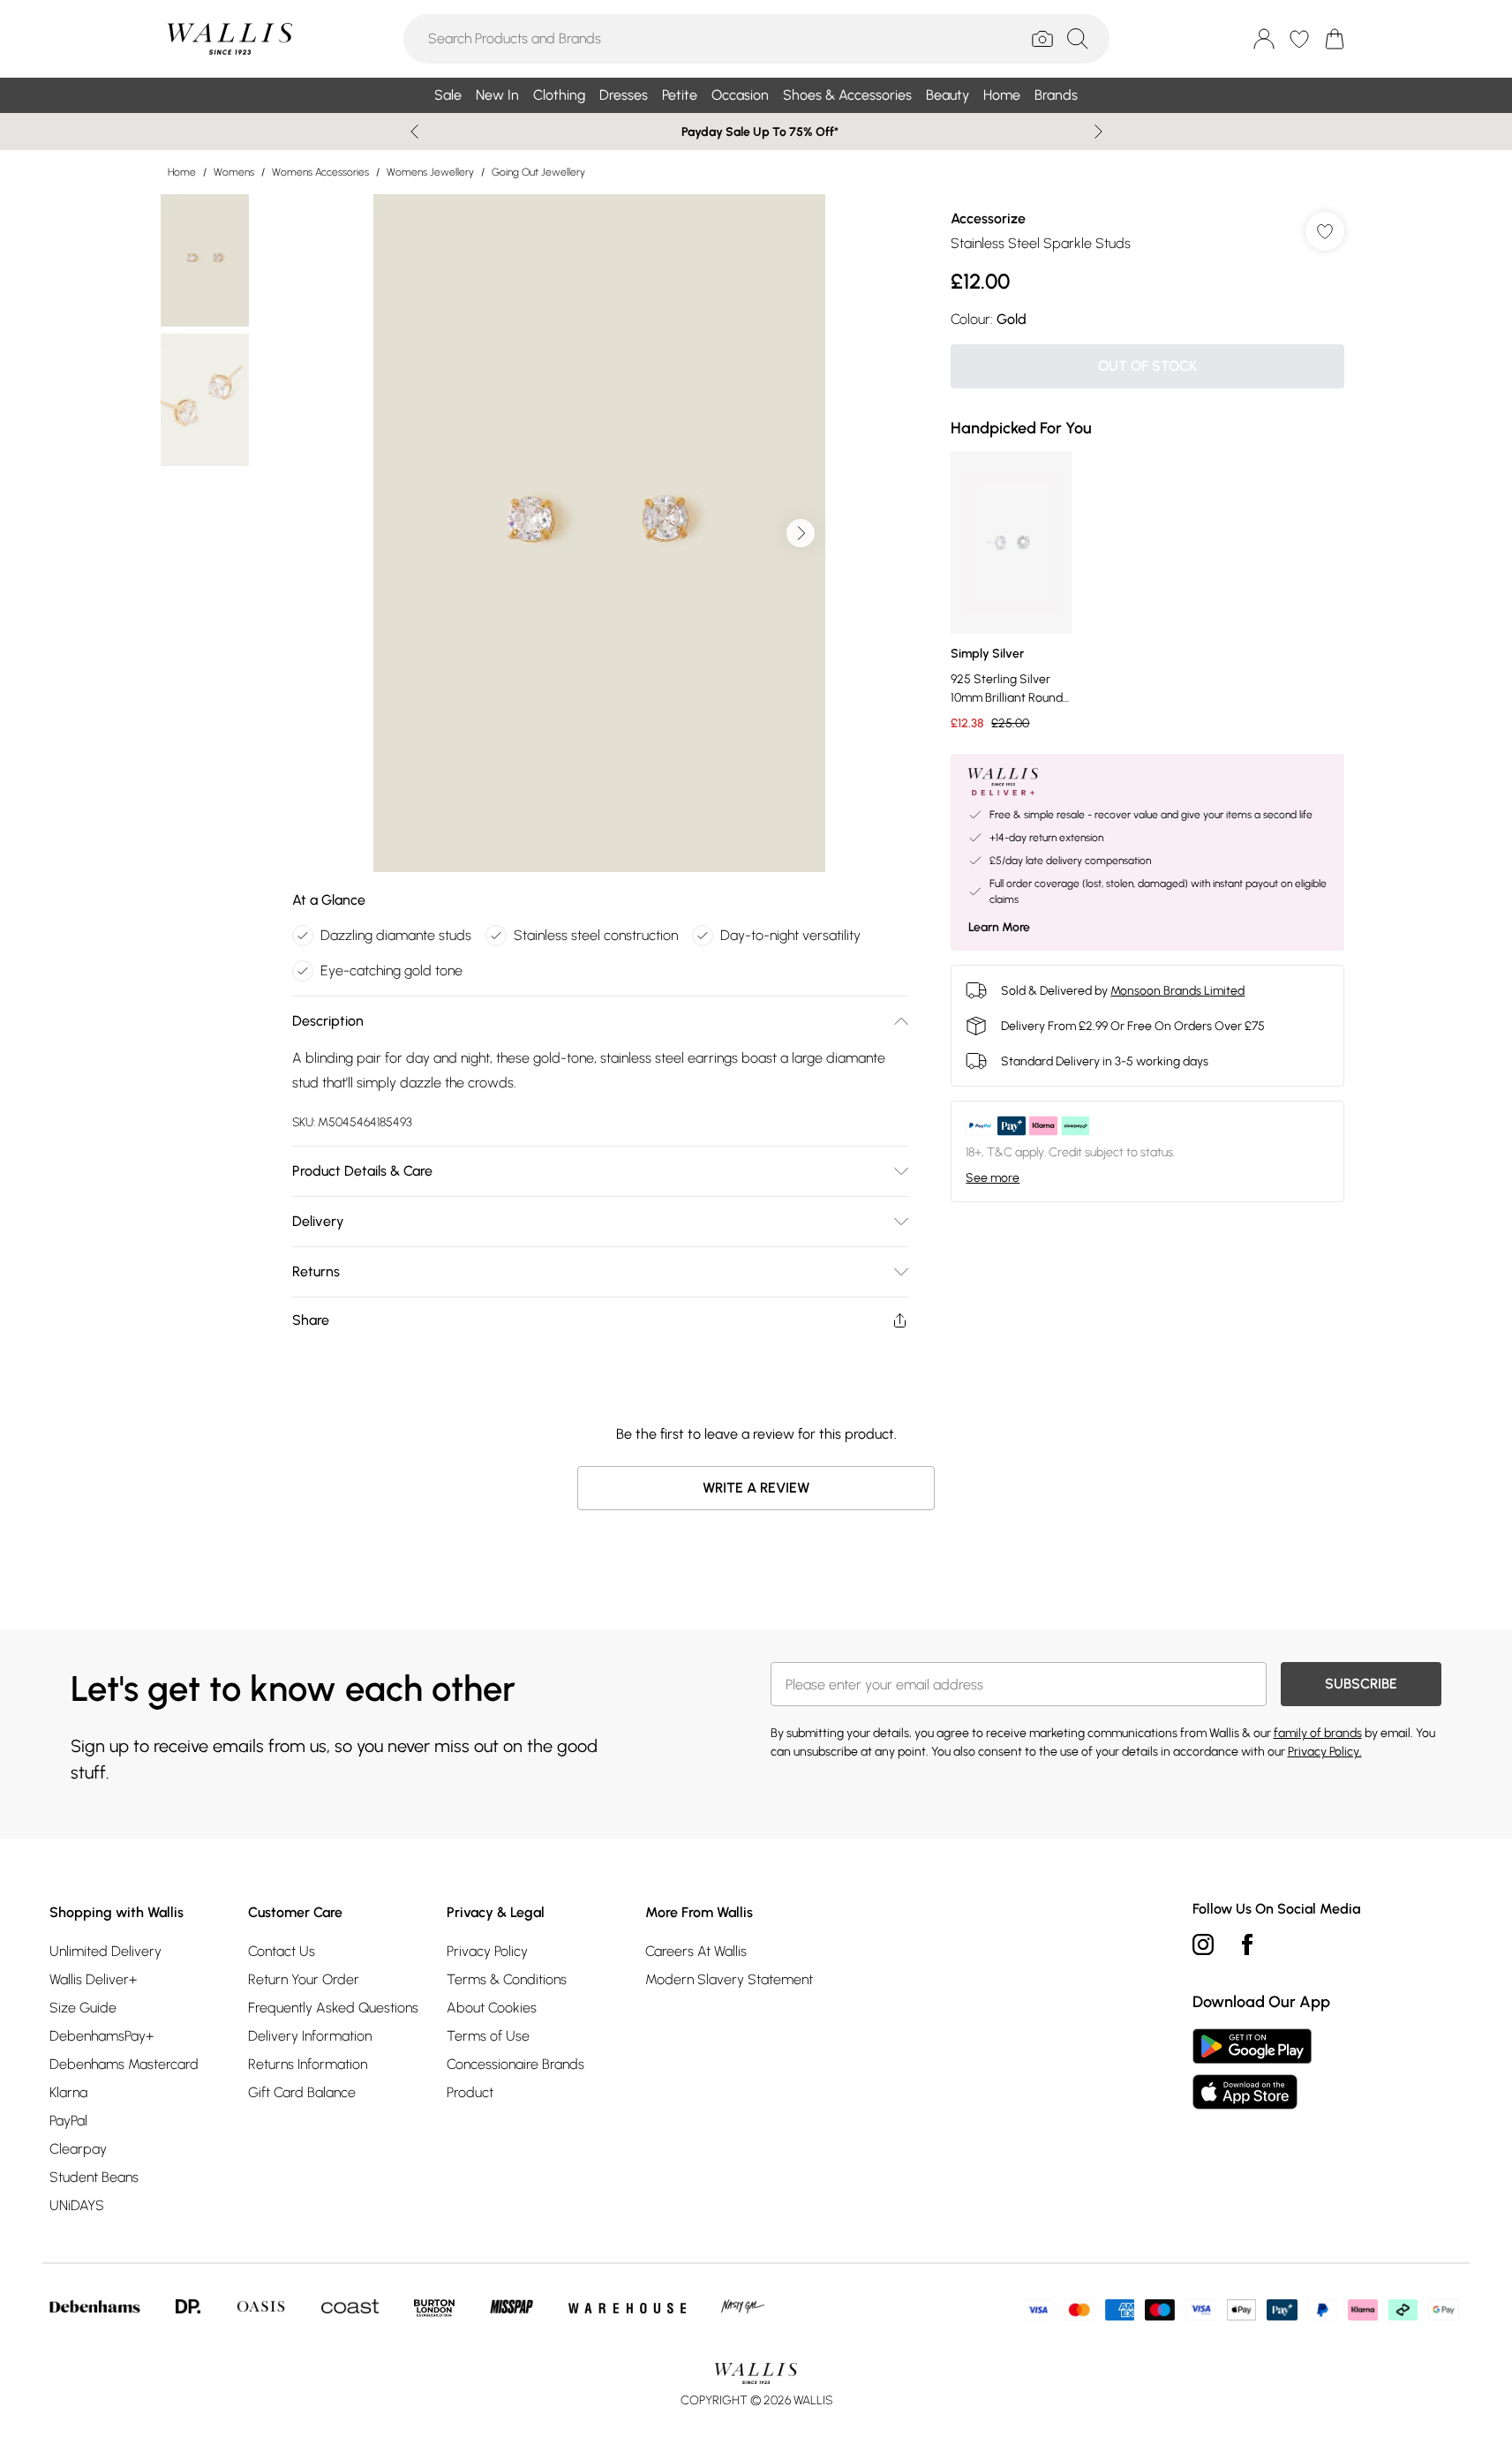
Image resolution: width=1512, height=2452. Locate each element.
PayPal (68, 2121)
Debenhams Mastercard (124, 2064)
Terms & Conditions (507, 1979)
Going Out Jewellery (538, 172)
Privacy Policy (487, 1951)
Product (470, 2092)
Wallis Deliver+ (93, 1979)
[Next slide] (1098, 132)
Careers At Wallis (696, 1951)
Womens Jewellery (430, 172)
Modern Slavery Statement (729, 1979)
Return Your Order (304, 1979)
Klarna (68, 2092)
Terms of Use (488, 2036)
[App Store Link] (1252, 2069)
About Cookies (492, 2008)
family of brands (1318, 1733)
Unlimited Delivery (105, 1951)
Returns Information (308, 2064)
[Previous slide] (414, 132)
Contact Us (282, 1951)
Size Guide (83, 2008)
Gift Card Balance (302, 2092)
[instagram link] (1203, 1944)
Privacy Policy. (1325, 1752)
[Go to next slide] (801, 533)
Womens (234, 172)
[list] (599, 533)
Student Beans (94, 2177)
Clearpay (78, 2149)
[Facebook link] (1247, 1944)
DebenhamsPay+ (102, 2036)
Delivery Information (310, 2036)
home (182, 172)
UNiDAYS (77, 2205)
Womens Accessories (320, 172)
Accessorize (988, 218)
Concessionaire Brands (515, 2064)
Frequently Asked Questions (333, 2008)
